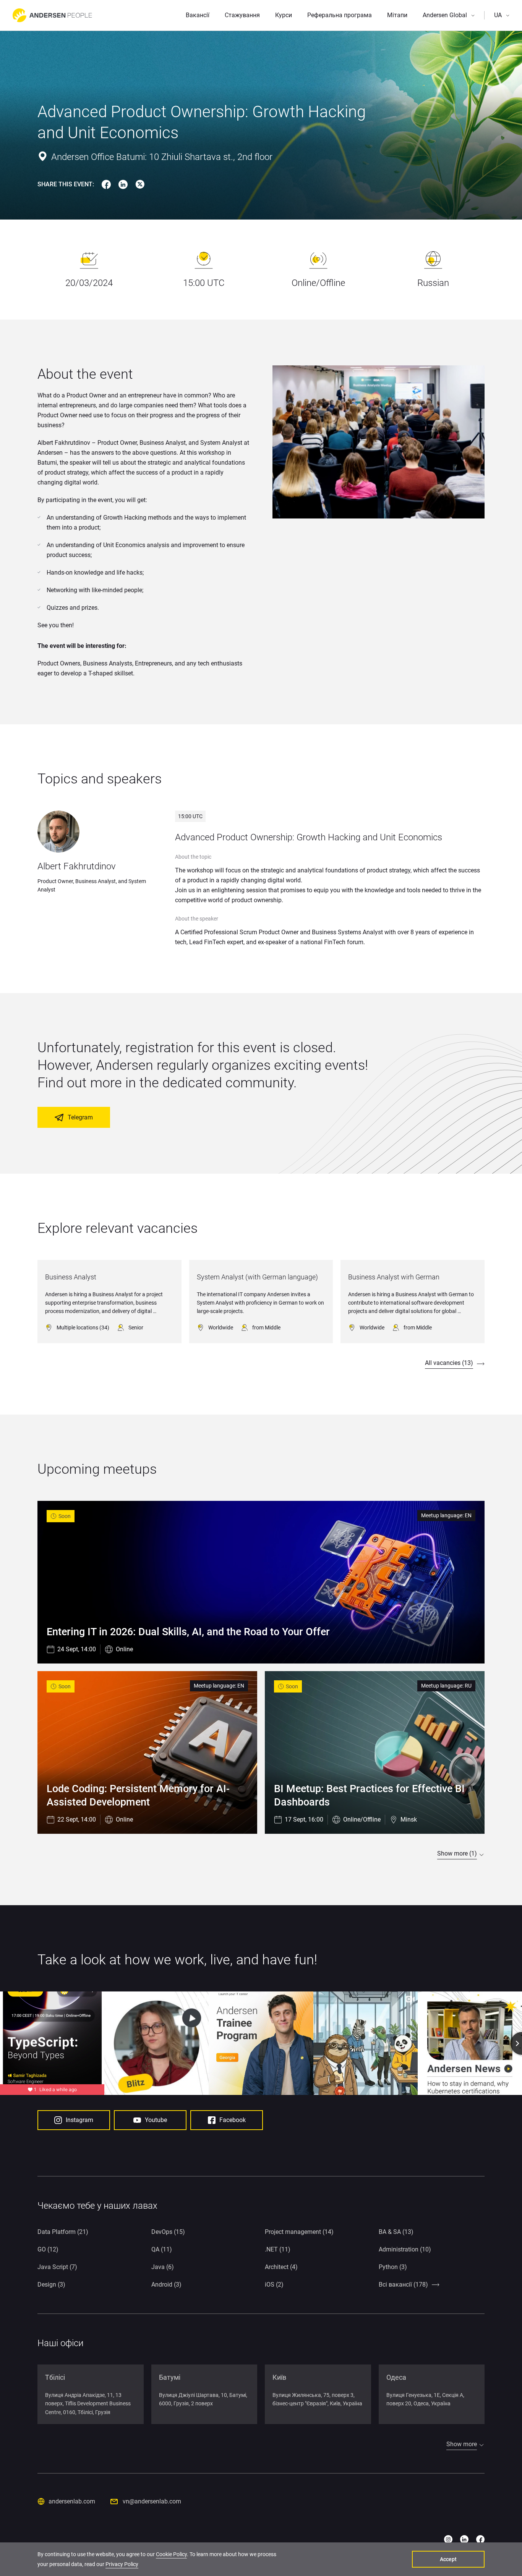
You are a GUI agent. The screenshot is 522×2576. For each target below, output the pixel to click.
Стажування (242, 15)
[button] (449, 15)
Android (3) (166, 2284)
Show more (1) (457, 1853)
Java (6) (163, 2267)
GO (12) (48, 2249)
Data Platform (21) (63, 2232)
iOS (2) (274, 2284)
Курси (284, 15)
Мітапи (397, 15)
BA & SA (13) (396, 2232)
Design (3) (51, 2284)
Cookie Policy (171, 2554)
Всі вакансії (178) (403, 2284)
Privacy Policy (122, 2564)
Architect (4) (281, 2267)
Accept (448, 2559)
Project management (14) (299, 2232)
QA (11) (162, 2249)
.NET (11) (278, 2249)
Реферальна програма (340, 15)
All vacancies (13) (449, 1363)
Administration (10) (405, 2249)
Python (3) (393, 2267)
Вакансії (198, 15)
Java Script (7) (57, 2267)
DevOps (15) (168, 2232)
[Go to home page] (52, 15)
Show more (462, 2444)
